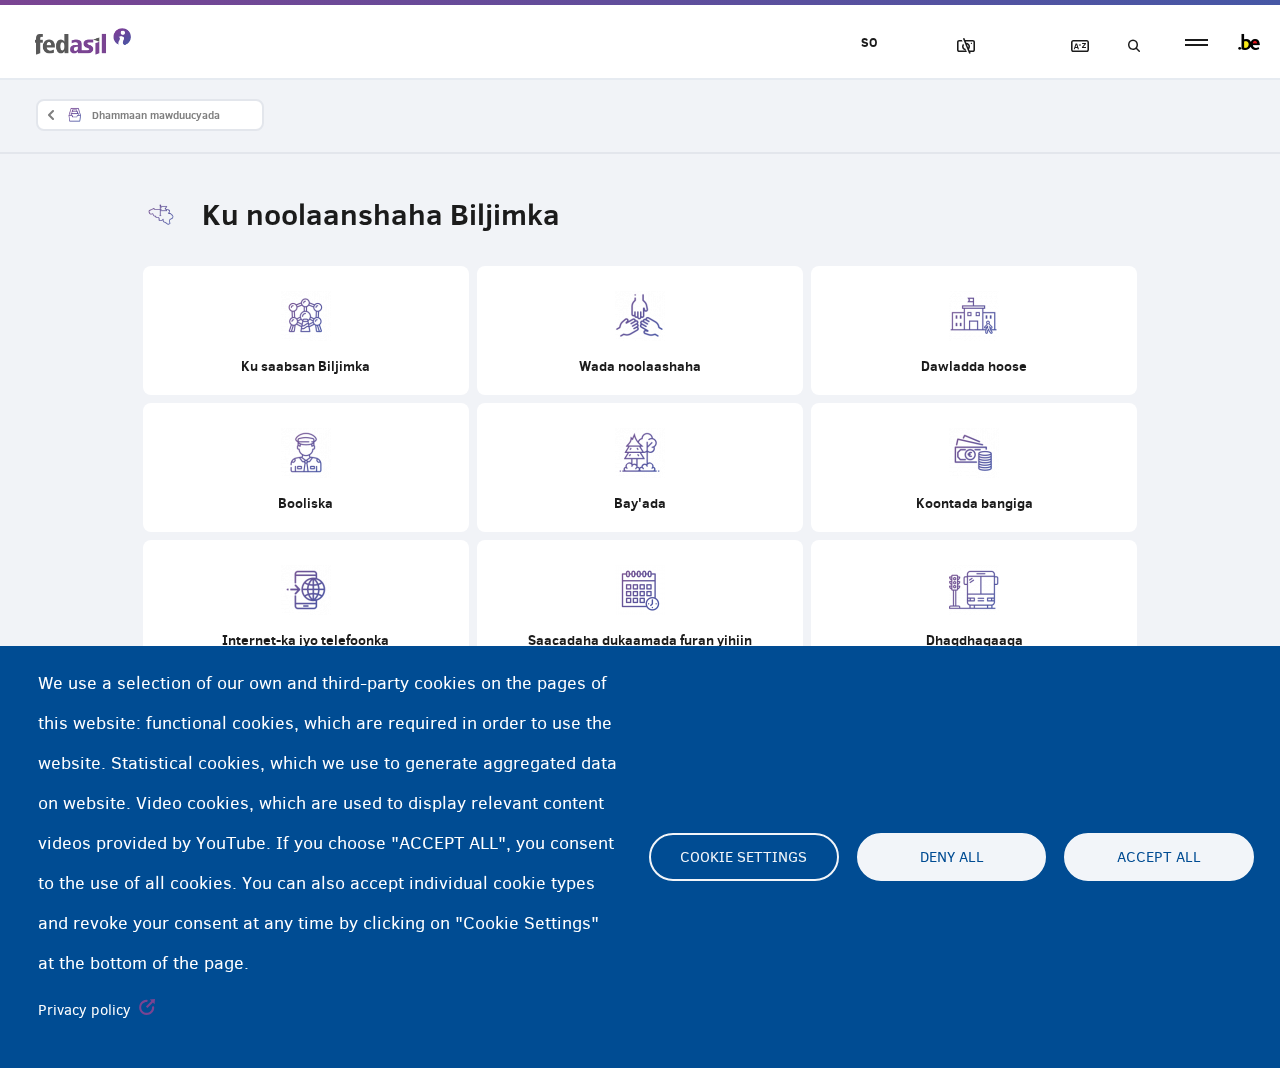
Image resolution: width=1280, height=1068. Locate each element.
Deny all (952, 857)
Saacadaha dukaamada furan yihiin (640, 604)
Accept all (1159, 857)
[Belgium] (1249, 42)
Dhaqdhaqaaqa (974, 604)
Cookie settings (743, 857)
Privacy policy (84, 1010)
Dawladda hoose (974, 330)
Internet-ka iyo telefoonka (306, 604)
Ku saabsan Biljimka (306, 330)
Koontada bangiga (974, 467)
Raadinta (1128, 46)
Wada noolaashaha (640, 330)
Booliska (306, 467)
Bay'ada (640, 467)
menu (1196, 42)
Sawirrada (957, 46)
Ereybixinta (1071, 46)
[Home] (83, 41)
